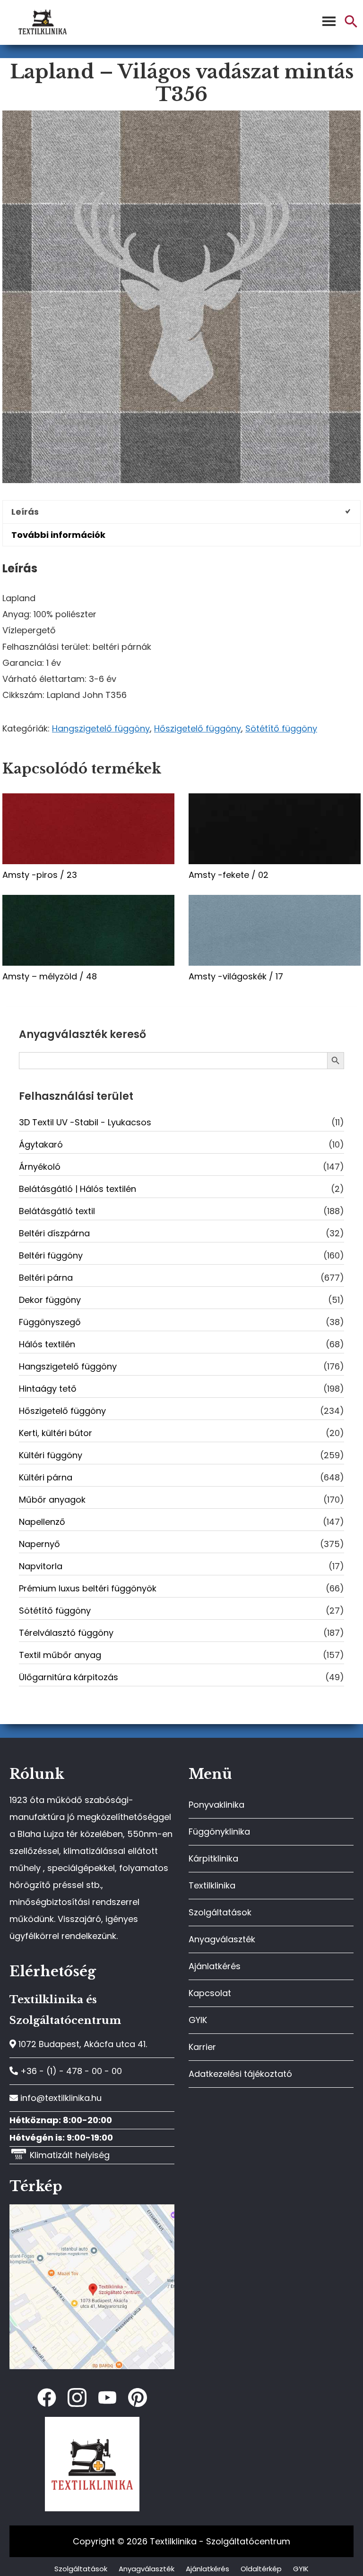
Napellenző (42, 1522)
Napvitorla (41, 1566)
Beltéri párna (46, 1278)
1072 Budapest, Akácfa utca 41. (82, 2044)
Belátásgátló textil (57, 1211)
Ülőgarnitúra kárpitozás (69, 1677)
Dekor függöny (50, 1300)
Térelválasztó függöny (66, 1633)
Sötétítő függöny (281, 728)
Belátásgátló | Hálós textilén (78, 1189)
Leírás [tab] (25, 512)
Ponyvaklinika (216, 1805)
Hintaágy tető (48, 1389)
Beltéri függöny (51, 1255)
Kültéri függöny (51, 1455)
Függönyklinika (219, 1832)
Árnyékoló (40, 1167)
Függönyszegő (50, 1322)
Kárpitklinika (213, 1858)
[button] (351, 25)
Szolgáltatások (220, 1912)
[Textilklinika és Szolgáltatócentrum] (92, 2209)
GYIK (198, 2020)
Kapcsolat (210, 1993)
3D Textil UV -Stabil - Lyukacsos (85, 1122)
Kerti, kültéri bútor (56, 1433)
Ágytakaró (41, 1144)
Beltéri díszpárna (54, 1233)
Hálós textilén (47, 1344)
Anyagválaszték (222, 1939)
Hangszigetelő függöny (101, 728)
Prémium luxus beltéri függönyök (88, 1588)
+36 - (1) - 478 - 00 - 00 (70, 2071)
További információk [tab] (58, 535)
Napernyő (39, 1544)
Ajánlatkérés (215, 1966)
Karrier (202, 2047)
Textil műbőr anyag (60, 1655)
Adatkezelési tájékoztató (240, 2074)
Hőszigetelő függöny (198, 728)
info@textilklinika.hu (60, 2098)
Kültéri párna (46, 1477)
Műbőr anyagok (52, 1500)
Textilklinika (212, 1885)
